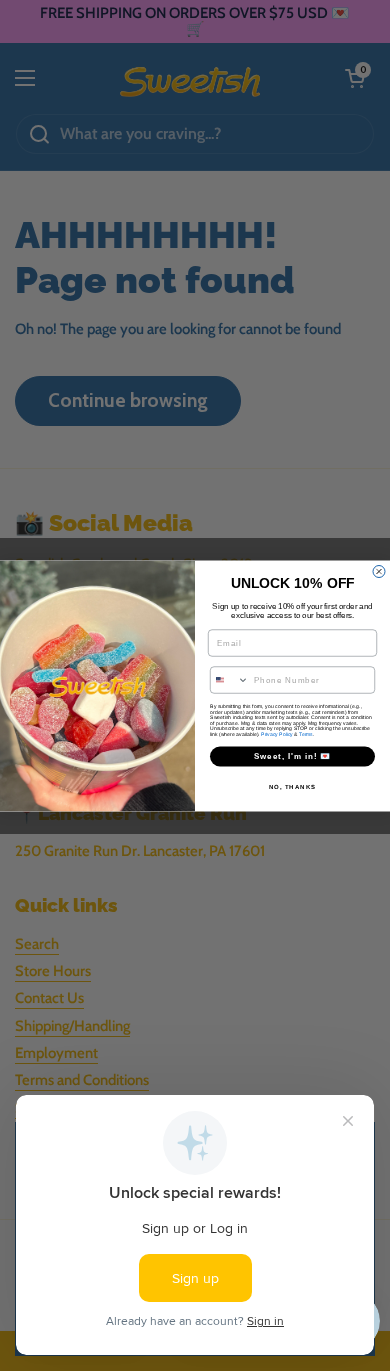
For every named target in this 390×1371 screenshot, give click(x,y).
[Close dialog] (379, 571)
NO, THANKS (293, 786)
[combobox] (230, 680)
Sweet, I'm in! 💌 (293, 756)
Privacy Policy (277, 734)
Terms (306, 734)
